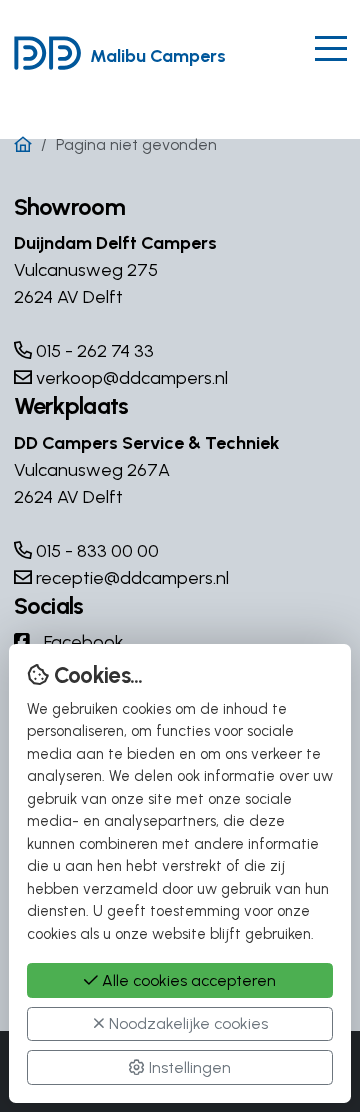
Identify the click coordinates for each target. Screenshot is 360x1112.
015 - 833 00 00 (95, 551)
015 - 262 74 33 (93, 351)
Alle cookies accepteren (187, 980)
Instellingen (188, 1067)
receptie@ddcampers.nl (130, 578)
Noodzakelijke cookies (186, 1023)
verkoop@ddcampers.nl (130, 378)
